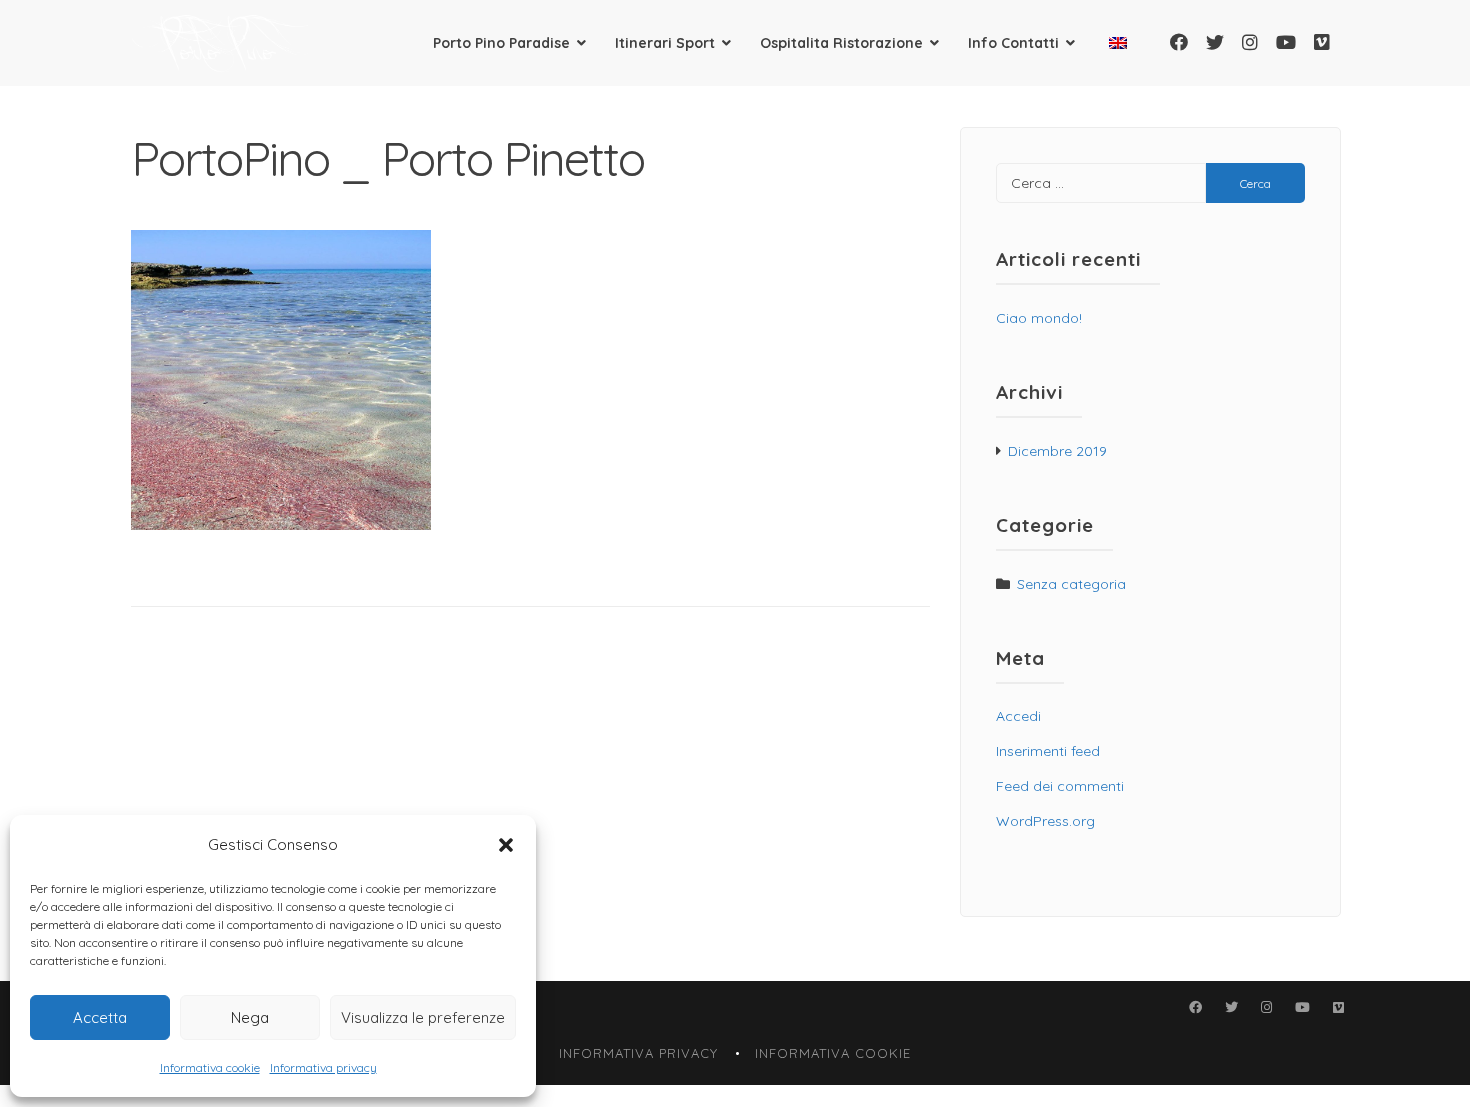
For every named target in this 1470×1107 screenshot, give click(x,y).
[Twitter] (1215, 42)
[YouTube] (1286, 42)
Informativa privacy (323, 1067)
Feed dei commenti (1060, 786)
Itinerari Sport (665, 43)
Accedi (1018, 716)
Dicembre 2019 (1057, 451)
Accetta (100, 1017)
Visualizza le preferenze (423, 1017)
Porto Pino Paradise (501, 43)
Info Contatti (1013, 43)
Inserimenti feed (1048, 751)
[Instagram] (1250, 42)
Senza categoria (1071, 584)
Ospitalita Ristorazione (841, 43)
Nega (250, 1017)
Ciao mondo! (1039, 318)
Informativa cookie (210, 1067)
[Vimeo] (1322, 42)
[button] (506, 845)
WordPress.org (1045, 821)
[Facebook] (1179, 42)
